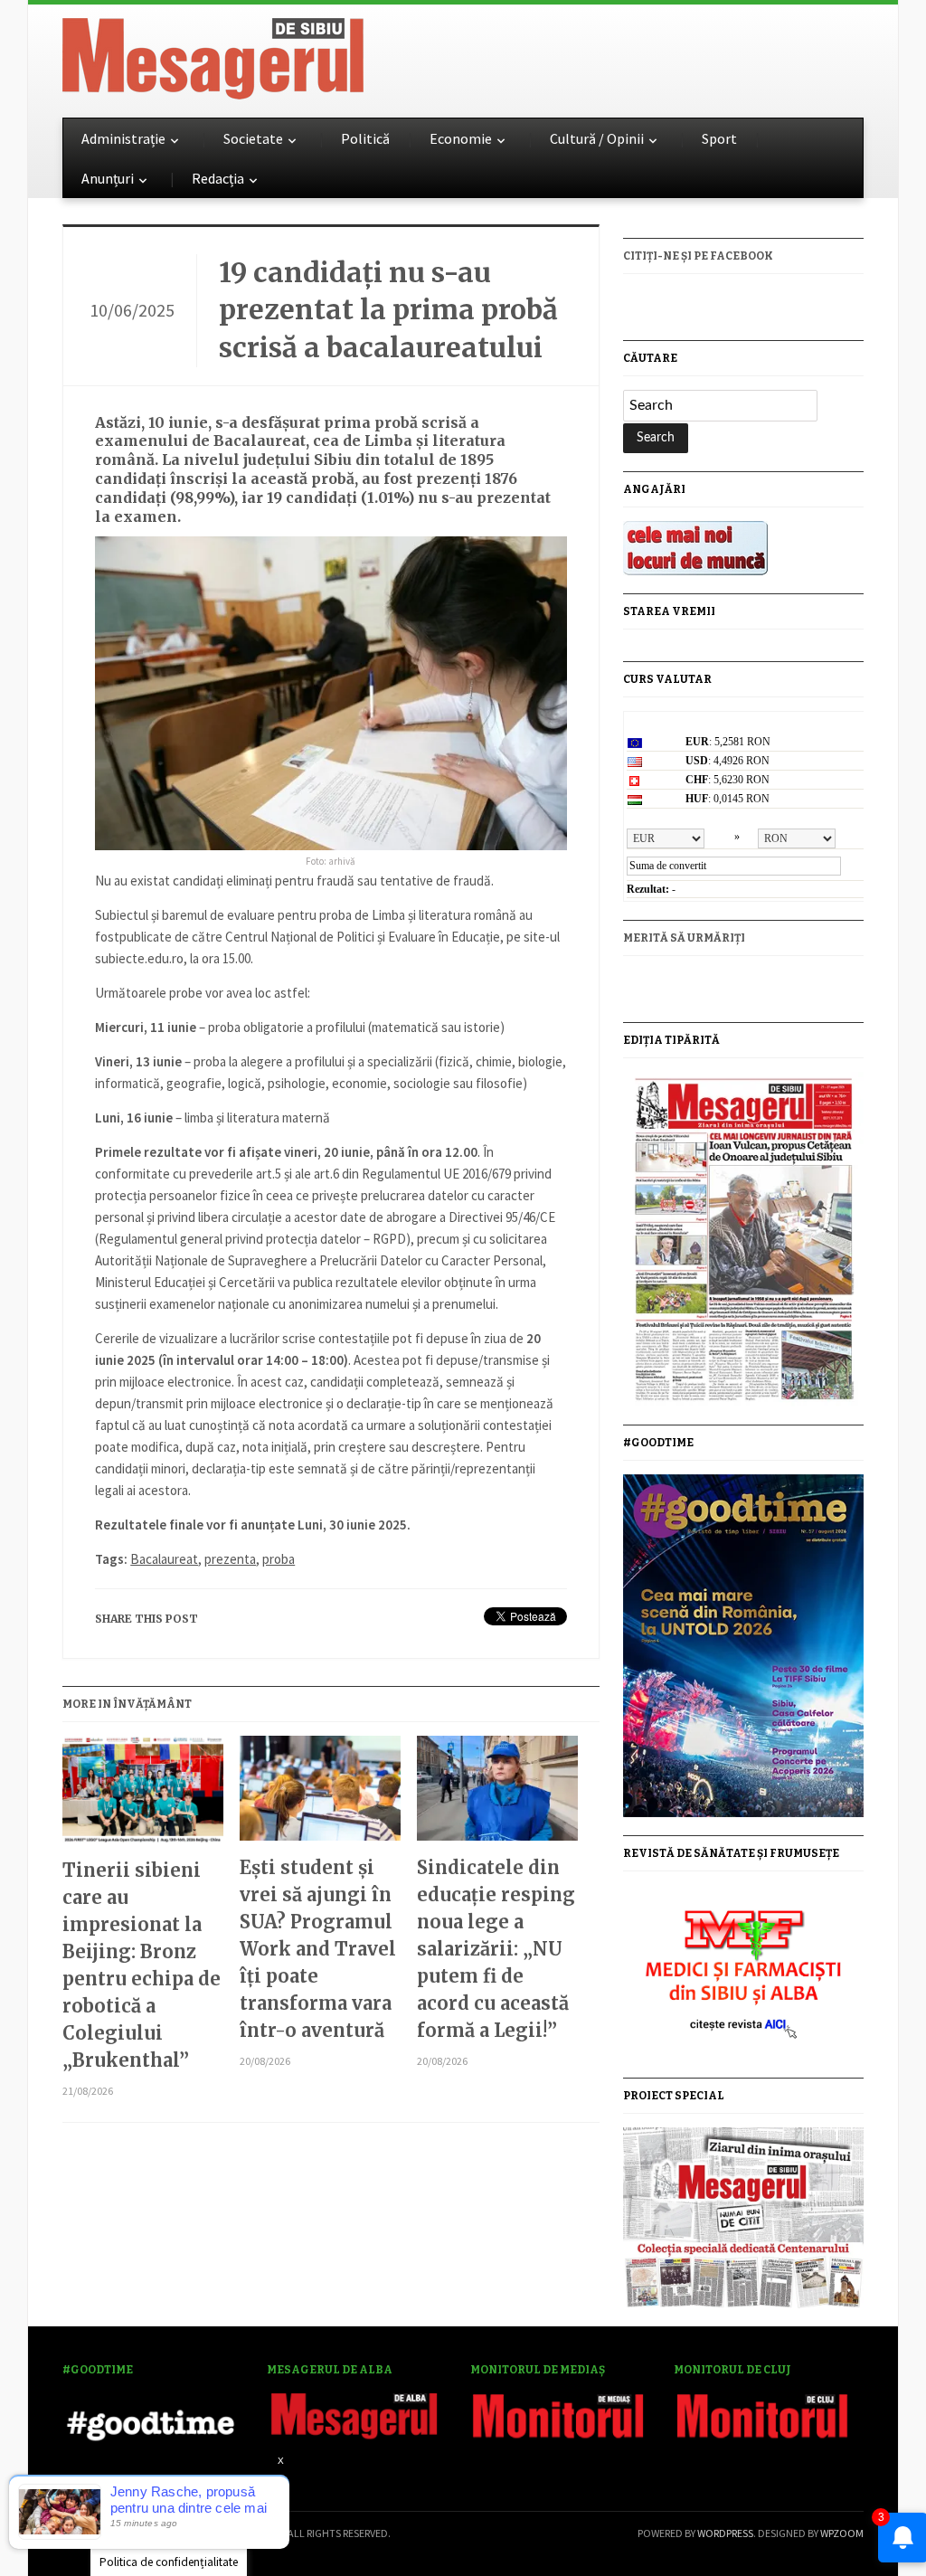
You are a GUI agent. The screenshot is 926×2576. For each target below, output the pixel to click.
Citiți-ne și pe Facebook (698, 256)
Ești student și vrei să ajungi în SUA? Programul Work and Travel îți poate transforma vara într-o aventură (318, 1949)
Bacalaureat (164, 1559)
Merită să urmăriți (684, 938)
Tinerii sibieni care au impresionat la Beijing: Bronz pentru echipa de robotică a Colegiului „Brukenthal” (142, 1965)
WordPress (725, 2533)
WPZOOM (842, 2533)
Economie (461, 138)
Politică (365, 138)
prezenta (230, 1559)
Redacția (218, 178)
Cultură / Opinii (597, 138)
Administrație (123, 138)
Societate (253, 138)
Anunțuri (108, 178)
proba (279, 1559)
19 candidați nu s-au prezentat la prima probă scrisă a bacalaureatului (388, 310)
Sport (719, 138)
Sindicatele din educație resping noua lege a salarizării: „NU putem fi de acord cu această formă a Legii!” (496, 1949)
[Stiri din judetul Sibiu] (213, 55)
